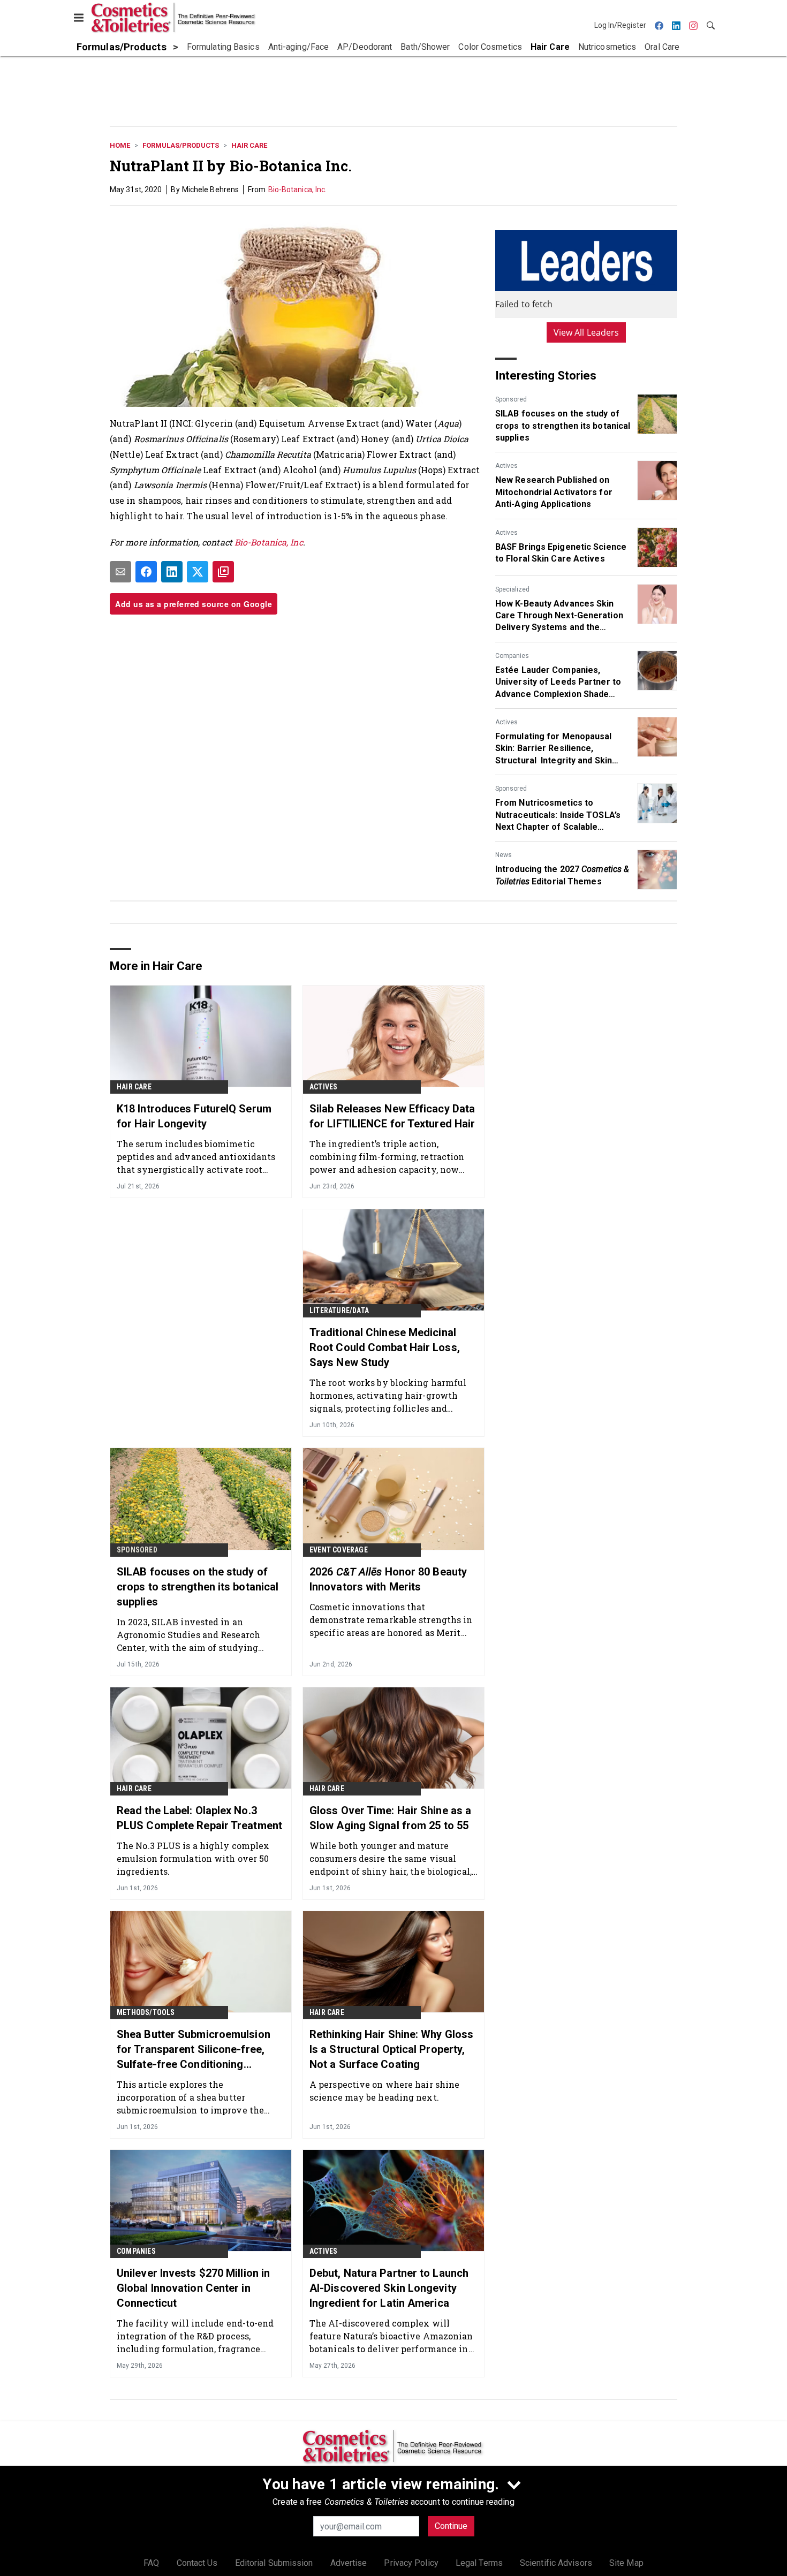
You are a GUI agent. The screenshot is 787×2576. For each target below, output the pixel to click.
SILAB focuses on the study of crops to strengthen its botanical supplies (563, 426)
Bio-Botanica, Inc (269, 542)
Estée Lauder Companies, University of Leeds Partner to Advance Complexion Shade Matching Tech (558, 683)
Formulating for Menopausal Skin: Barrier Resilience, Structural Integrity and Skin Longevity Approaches (554, 749)
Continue (451, 2526)
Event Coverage (339, 1550)
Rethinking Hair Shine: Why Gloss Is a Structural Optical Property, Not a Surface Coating (391, 2049)
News (504, 855)
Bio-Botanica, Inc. (298, 190)
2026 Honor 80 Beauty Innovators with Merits (388, 1579)
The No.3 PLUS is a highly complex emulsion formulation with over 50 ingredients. (193, 1858)
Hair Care (249, 145)
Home (120, 145)
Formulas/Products (181, 145)
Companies (512, 656)
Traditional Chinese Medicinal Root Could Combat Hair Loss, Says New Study (385, 1347)
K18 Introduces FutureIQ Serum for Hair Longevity (194, 1116)
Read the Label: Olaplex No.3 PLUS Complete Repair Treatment (199, 1818)
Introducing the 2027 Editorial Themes (562, 875)
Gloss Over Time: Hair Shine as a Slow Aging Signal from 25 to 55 (390, 1818)
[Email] (120, 572)
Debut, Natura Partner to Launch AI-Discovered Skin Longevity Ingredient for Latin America (389, 2288)
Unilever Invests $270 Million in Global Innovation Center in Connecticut (193, 2288)
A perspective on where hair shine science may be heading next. (384, 2091)
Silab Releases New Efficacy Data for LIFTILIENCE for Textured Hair (392, 1116)
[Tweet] (198, 572)
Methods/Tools (146, 2012)
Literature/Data (339, 1310)
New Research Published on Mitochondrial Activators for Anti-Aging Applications (554, 492)
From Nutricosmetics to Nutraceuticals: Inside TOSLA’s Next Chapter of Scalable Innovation (558, 815)
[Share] (146, 572)
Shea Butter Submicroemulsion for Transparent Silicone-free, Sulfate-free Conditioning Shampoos (194, 2050)
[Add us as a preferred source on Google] (223, 572)
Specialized (512, 589)
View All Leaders (587, 332)
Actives (506, 466)
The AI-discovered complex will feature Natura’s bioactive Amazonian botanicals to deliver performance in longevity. (391, 2336)
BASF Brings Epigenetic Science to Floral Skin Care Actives (561, 553)
